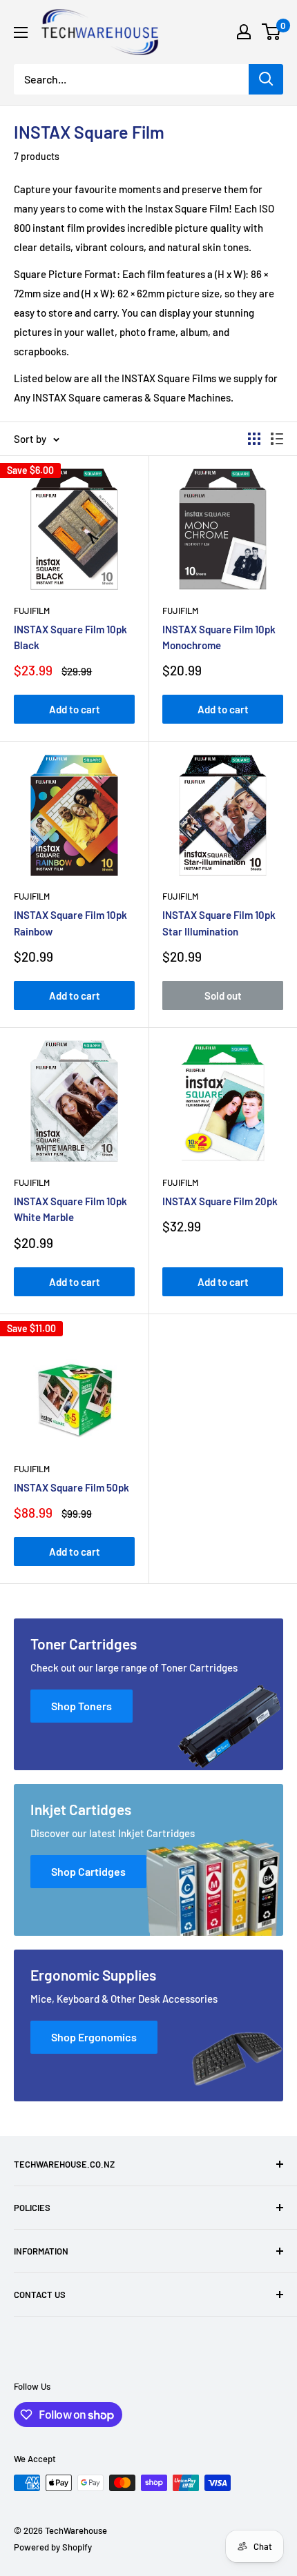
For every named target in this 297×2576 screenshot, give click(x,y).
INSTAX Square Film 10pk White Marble (70, 1209)
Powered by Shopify (53, 2547)
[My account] (244, 32)
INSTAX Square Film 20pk (220, 1201)
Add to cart (75, 709)
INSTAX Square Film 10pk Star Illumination (219, 923)
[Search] (266, 79)
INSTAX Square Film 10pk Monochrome (219, 637)
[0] (272, 32)
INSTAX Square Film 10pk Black (70, 637)
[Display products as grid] (254, 439)
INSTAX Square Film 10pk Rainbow (70, 923)
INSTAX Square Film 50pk (71, 1487)
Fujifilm (32, 611)
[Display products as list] (277, 439)
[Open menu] (21, 32)
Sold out (223, 995)
